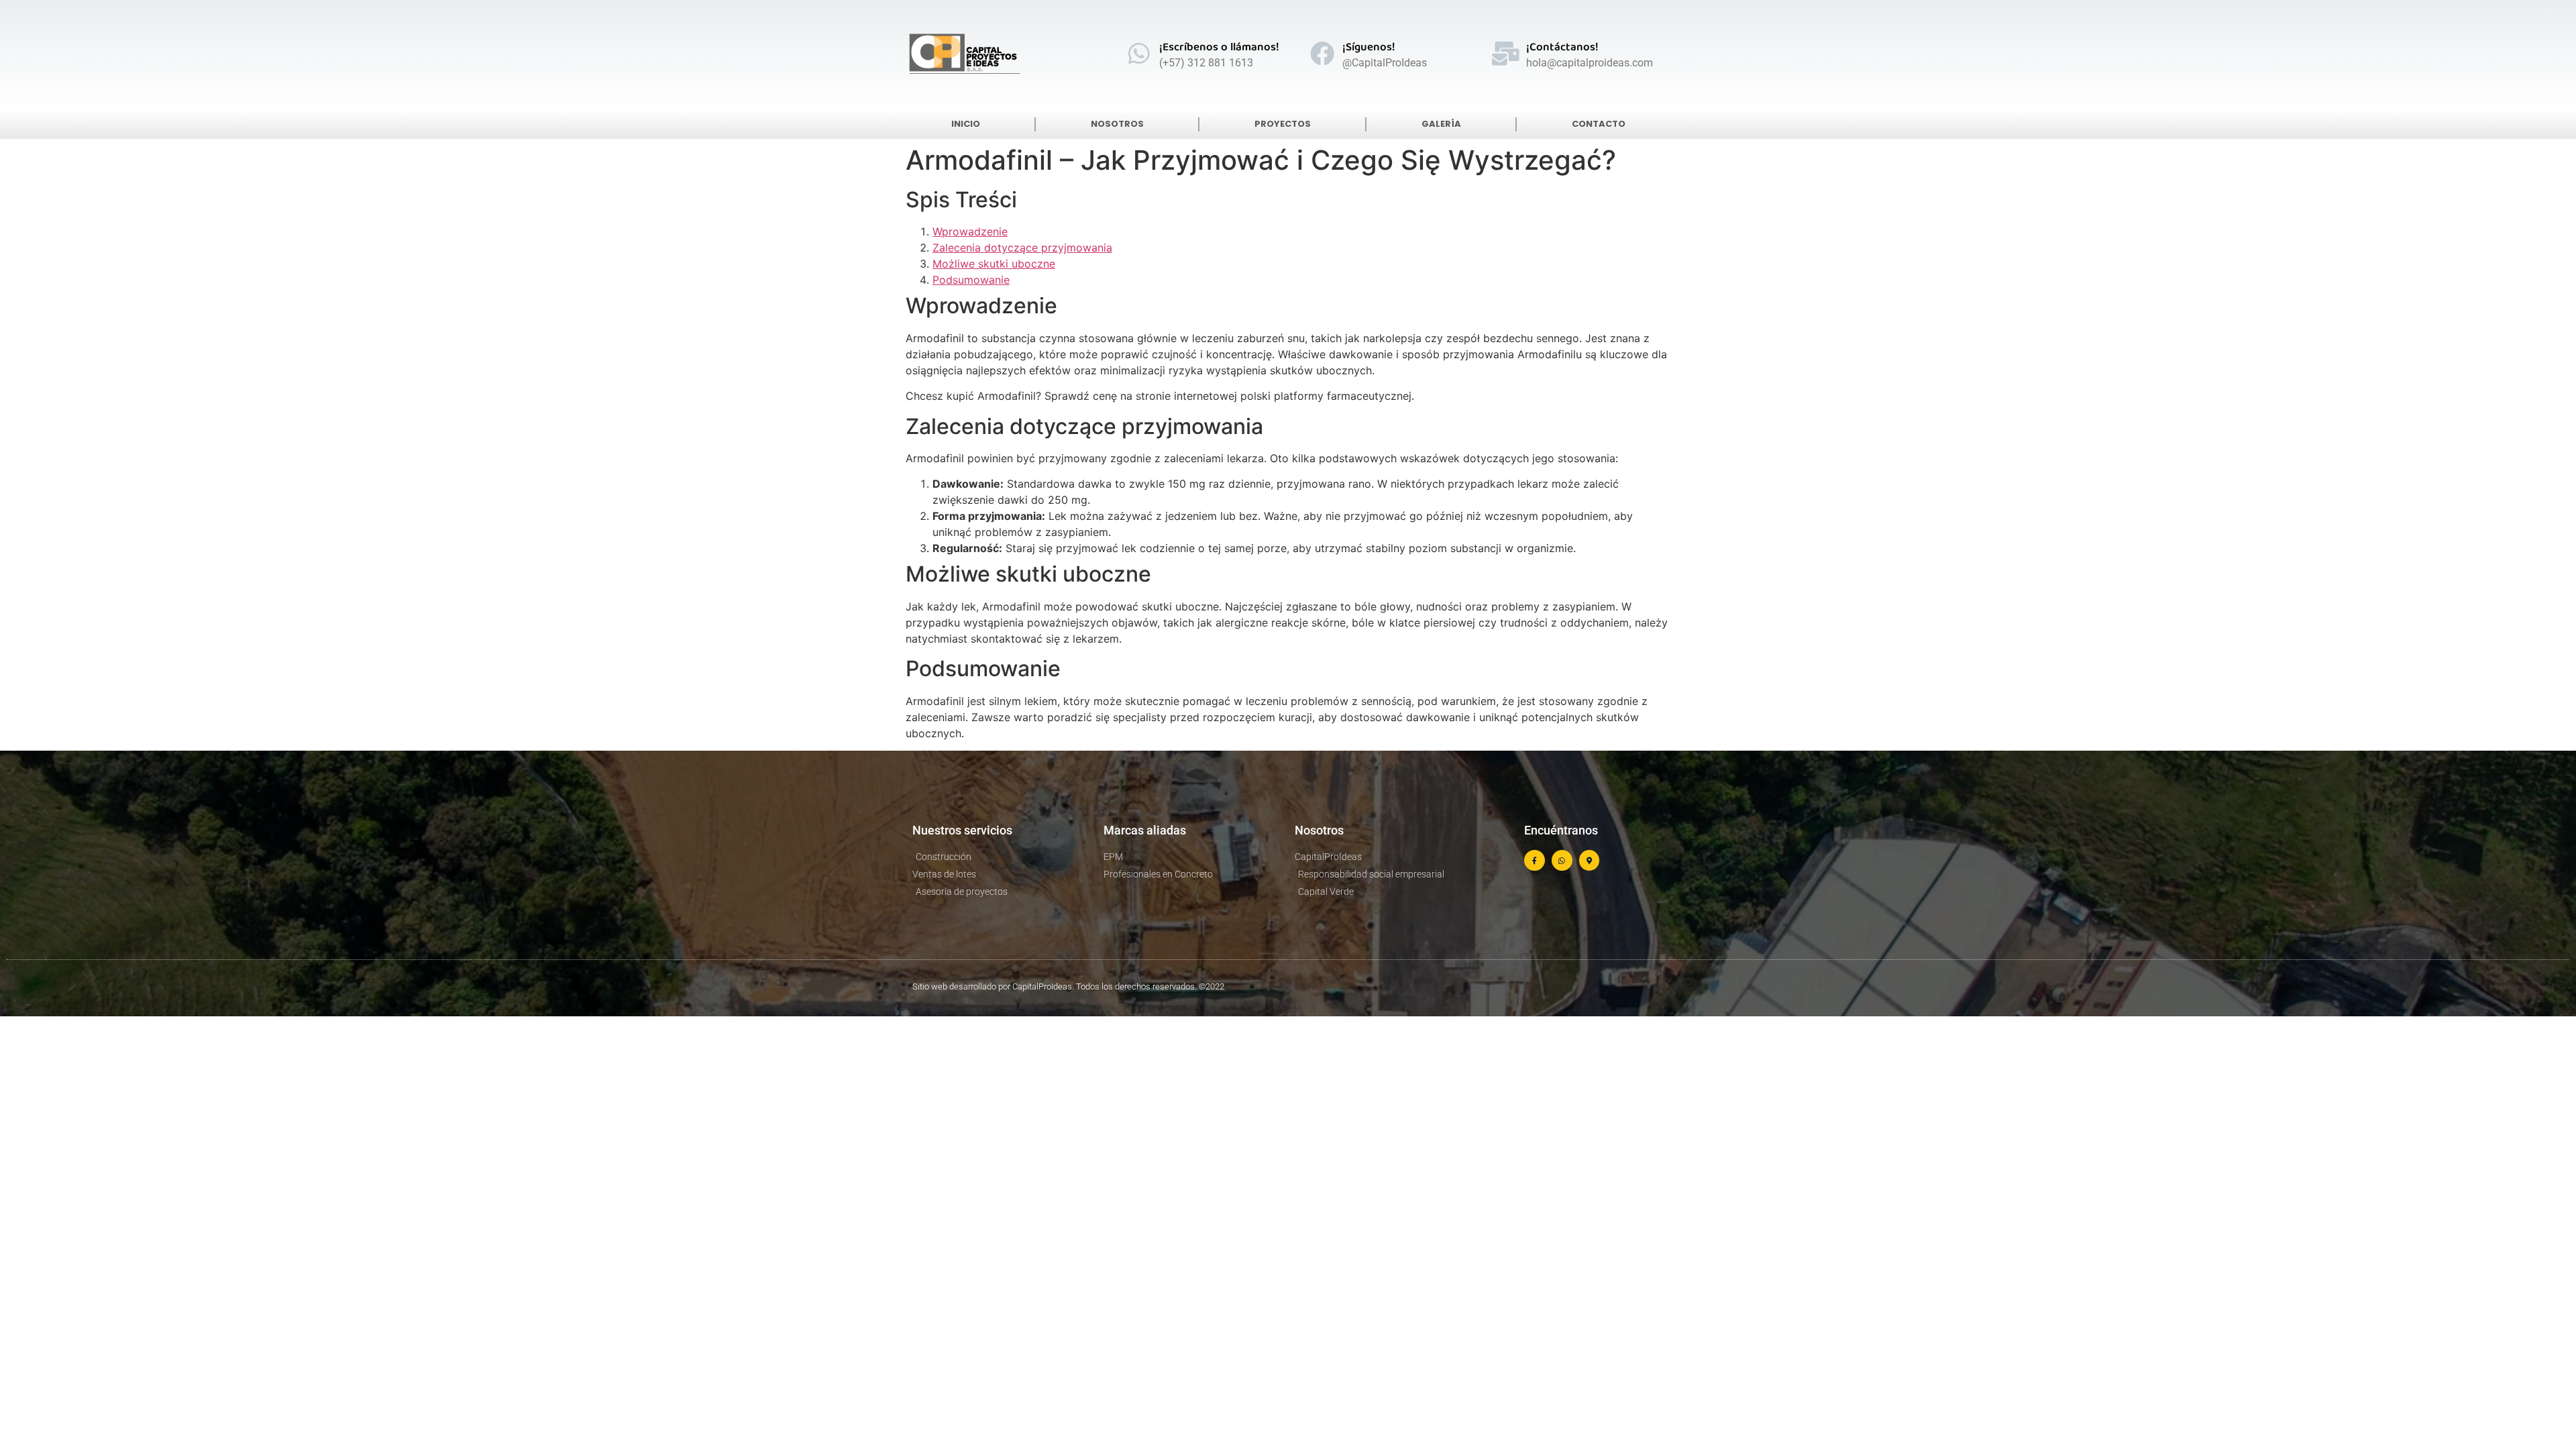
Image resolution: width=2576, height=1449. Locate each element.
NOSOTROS (1117, 124)
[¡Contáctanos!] (1506, 54)
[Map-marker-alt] (1590, 860)
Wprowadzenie (970, 231)
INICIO (966, 124)
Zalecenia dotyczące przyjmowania (1022, 248)
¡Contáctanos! (1562, 48)
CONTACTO (1599, 124)
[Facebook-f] (1535, 860)
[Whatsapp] (1562, 860)
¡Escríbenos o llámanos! (1219, 48)
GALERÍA (1441, 124)
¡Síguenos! (1369, 48)
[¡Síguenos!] (1322, 54)
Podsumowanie (971, 280)
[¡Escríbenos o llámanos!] (1139, 54)
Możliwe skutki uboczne (994, 264)
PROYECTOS (1283, 124)
